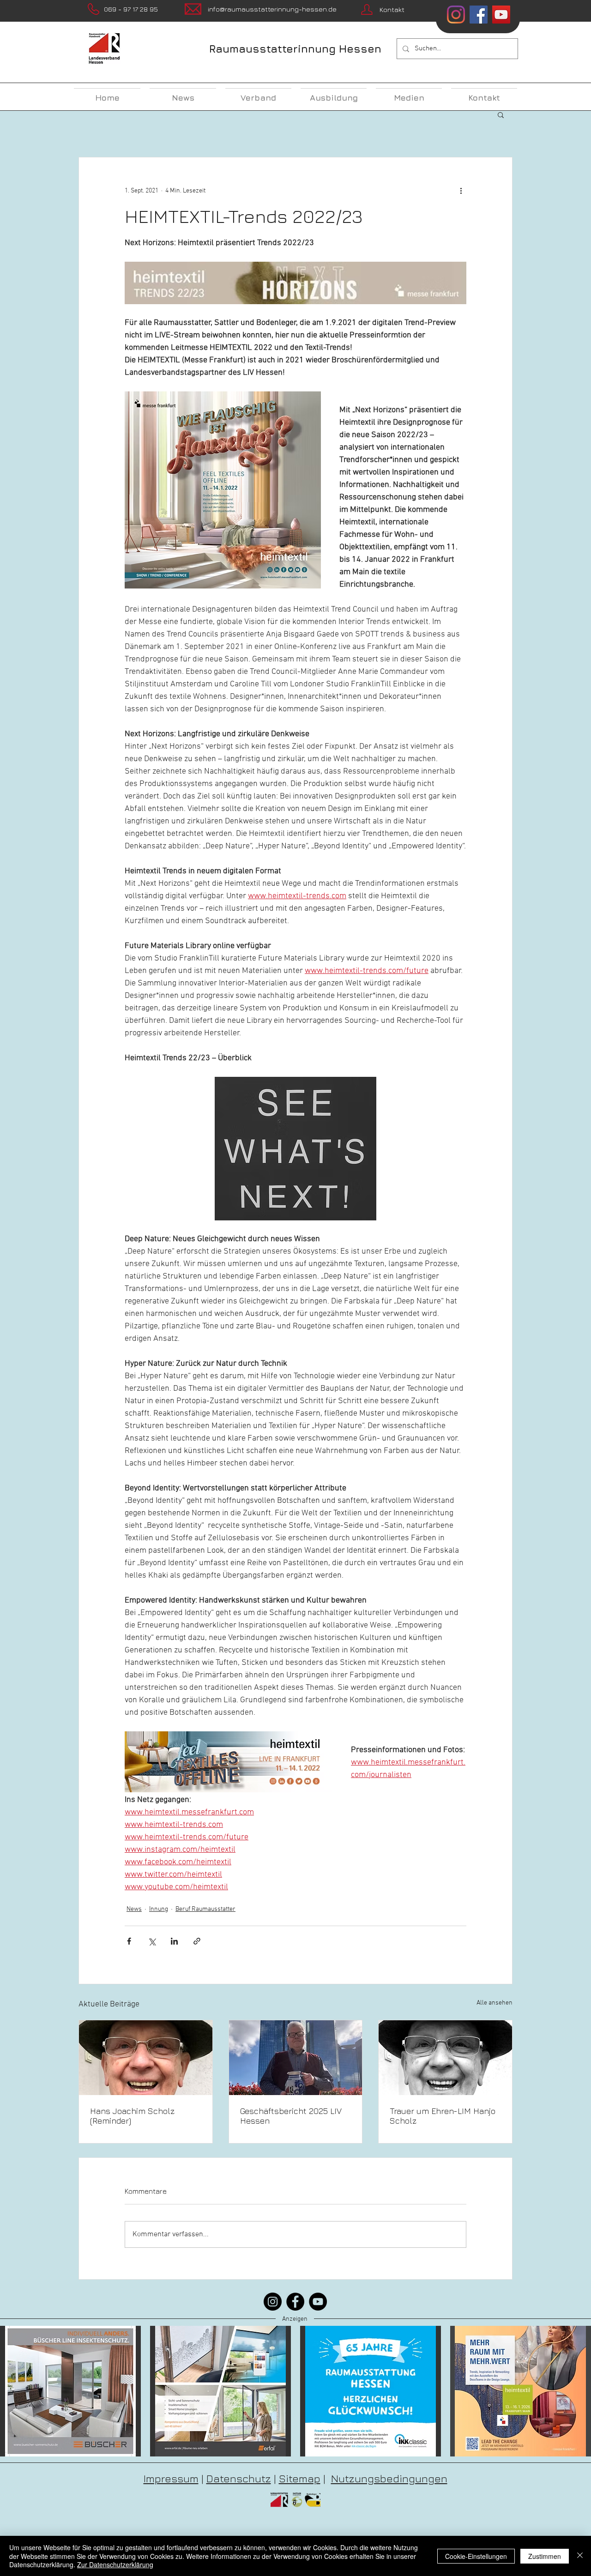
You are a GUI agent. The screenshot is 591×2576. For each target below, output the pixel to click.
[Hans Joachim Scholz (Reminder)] (146, 2058)
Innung (159, 1909)
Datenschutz (239, 2478)
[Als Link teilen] (197, 1941)
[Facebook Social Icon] (479, 15)
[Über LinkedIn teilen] (174, 1941)
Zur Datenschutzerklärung (115, 2564)
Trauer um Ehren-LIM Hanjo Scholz (443, 2116)
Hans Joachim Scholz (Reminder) (132, 2116)
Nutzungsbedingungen (389, 2478)
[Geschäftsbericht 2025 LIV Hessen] (296, 2058)
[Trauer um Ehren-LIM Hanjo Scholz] (445, 2058)
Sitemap (300, 2478)
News (134, 1909)
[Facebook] (295, 2302)
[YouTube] (318, 2302)
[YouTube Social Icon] (501, 15)
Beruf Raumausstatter (205, 1909)
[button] (501, 114)
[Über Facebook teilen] (129, 1941)
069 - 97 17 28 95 (131, 9)
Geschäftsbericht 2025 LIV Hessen (291, 2116)
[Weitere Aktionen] (461, 191)
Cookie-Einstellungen (476, 2556)
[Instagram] (456, 15)
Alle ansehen (495, 2003)
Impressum (171, 2478)
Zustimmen (545, 2556)
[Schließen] (580, 2556)
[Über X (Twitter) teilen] (152, 1941)
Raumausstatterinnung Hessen (295, 49)
